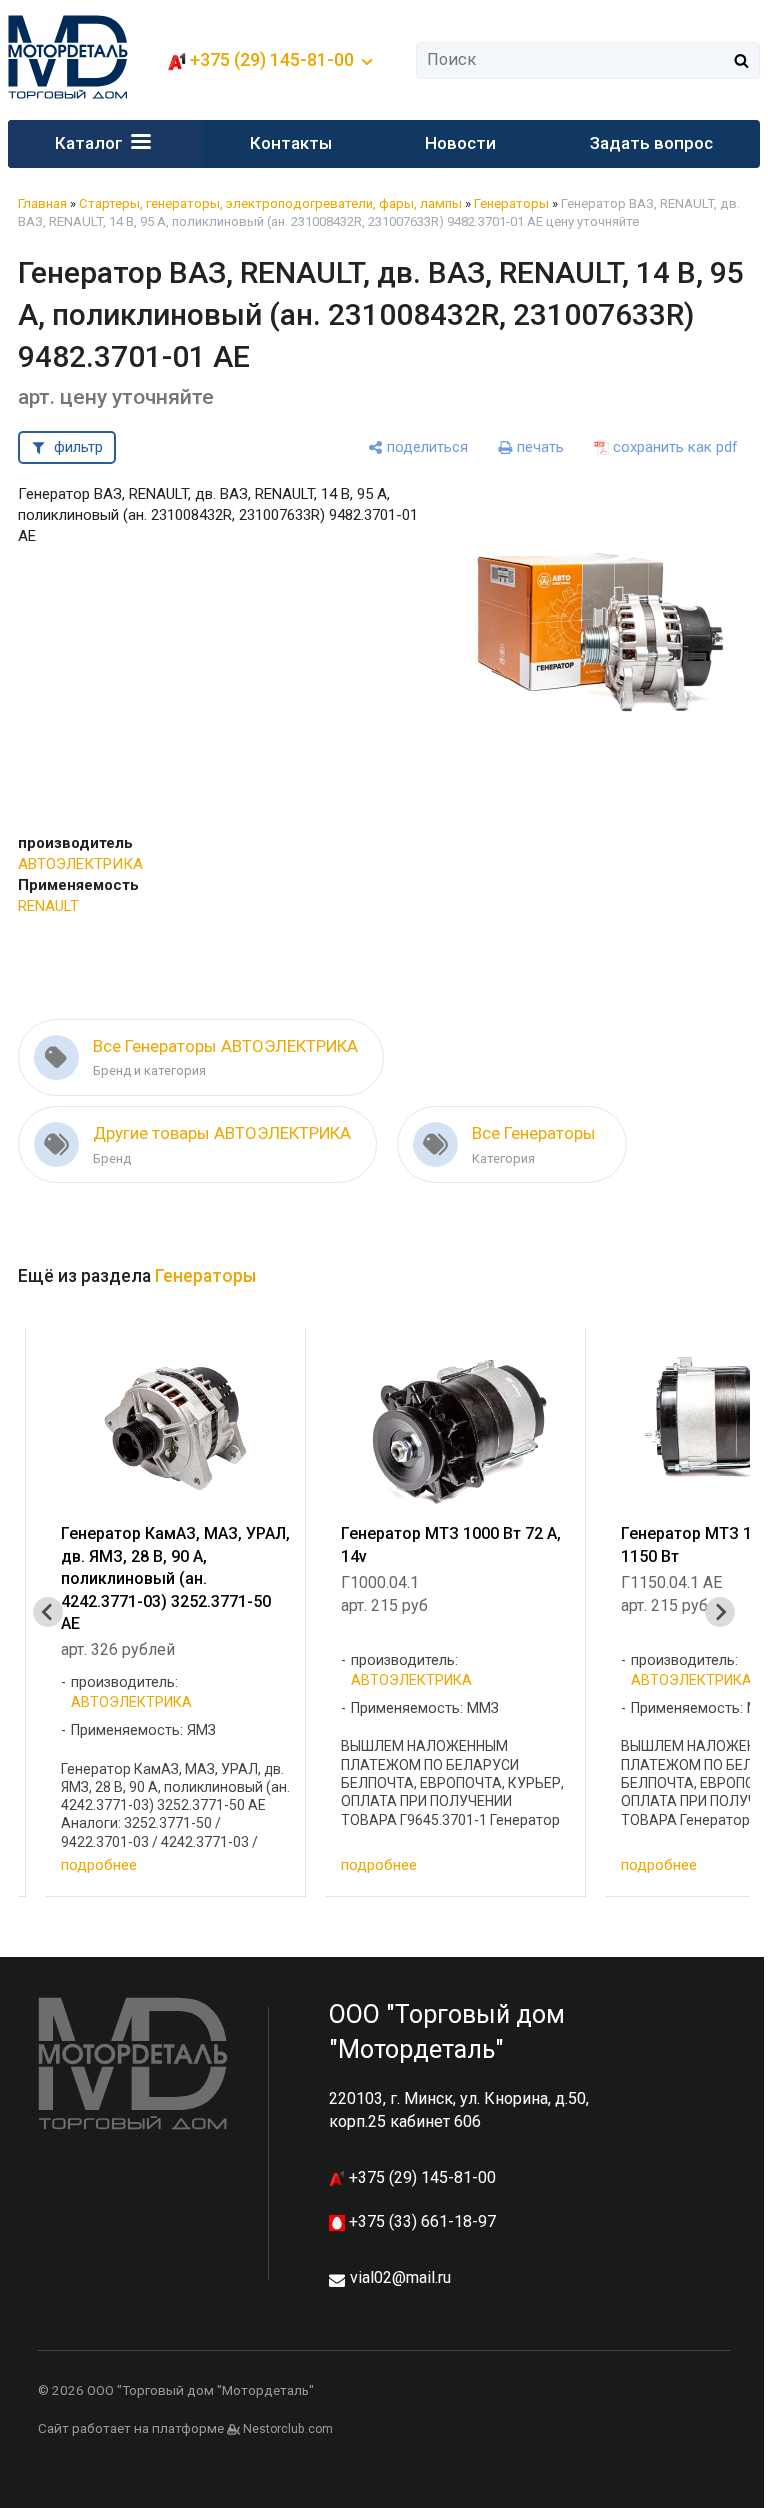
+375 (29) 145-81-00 (420, 2177)
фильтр (78, 447)
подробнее (99, 1865)
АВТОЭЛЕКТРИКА (80, 864)
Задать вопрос (651, 143)
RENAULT (48, 906)
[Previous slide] (48, 1612)
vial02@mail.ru (400, 2277)
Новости (460, 143)
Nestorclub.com (288, 2429)
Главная (42, 203)
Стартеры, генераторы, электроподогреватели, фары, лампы (270, 203)
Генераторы (511, 203)
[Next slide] (720, 1612)
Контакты (291, 143)
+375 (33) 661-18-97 (420, 2221)
